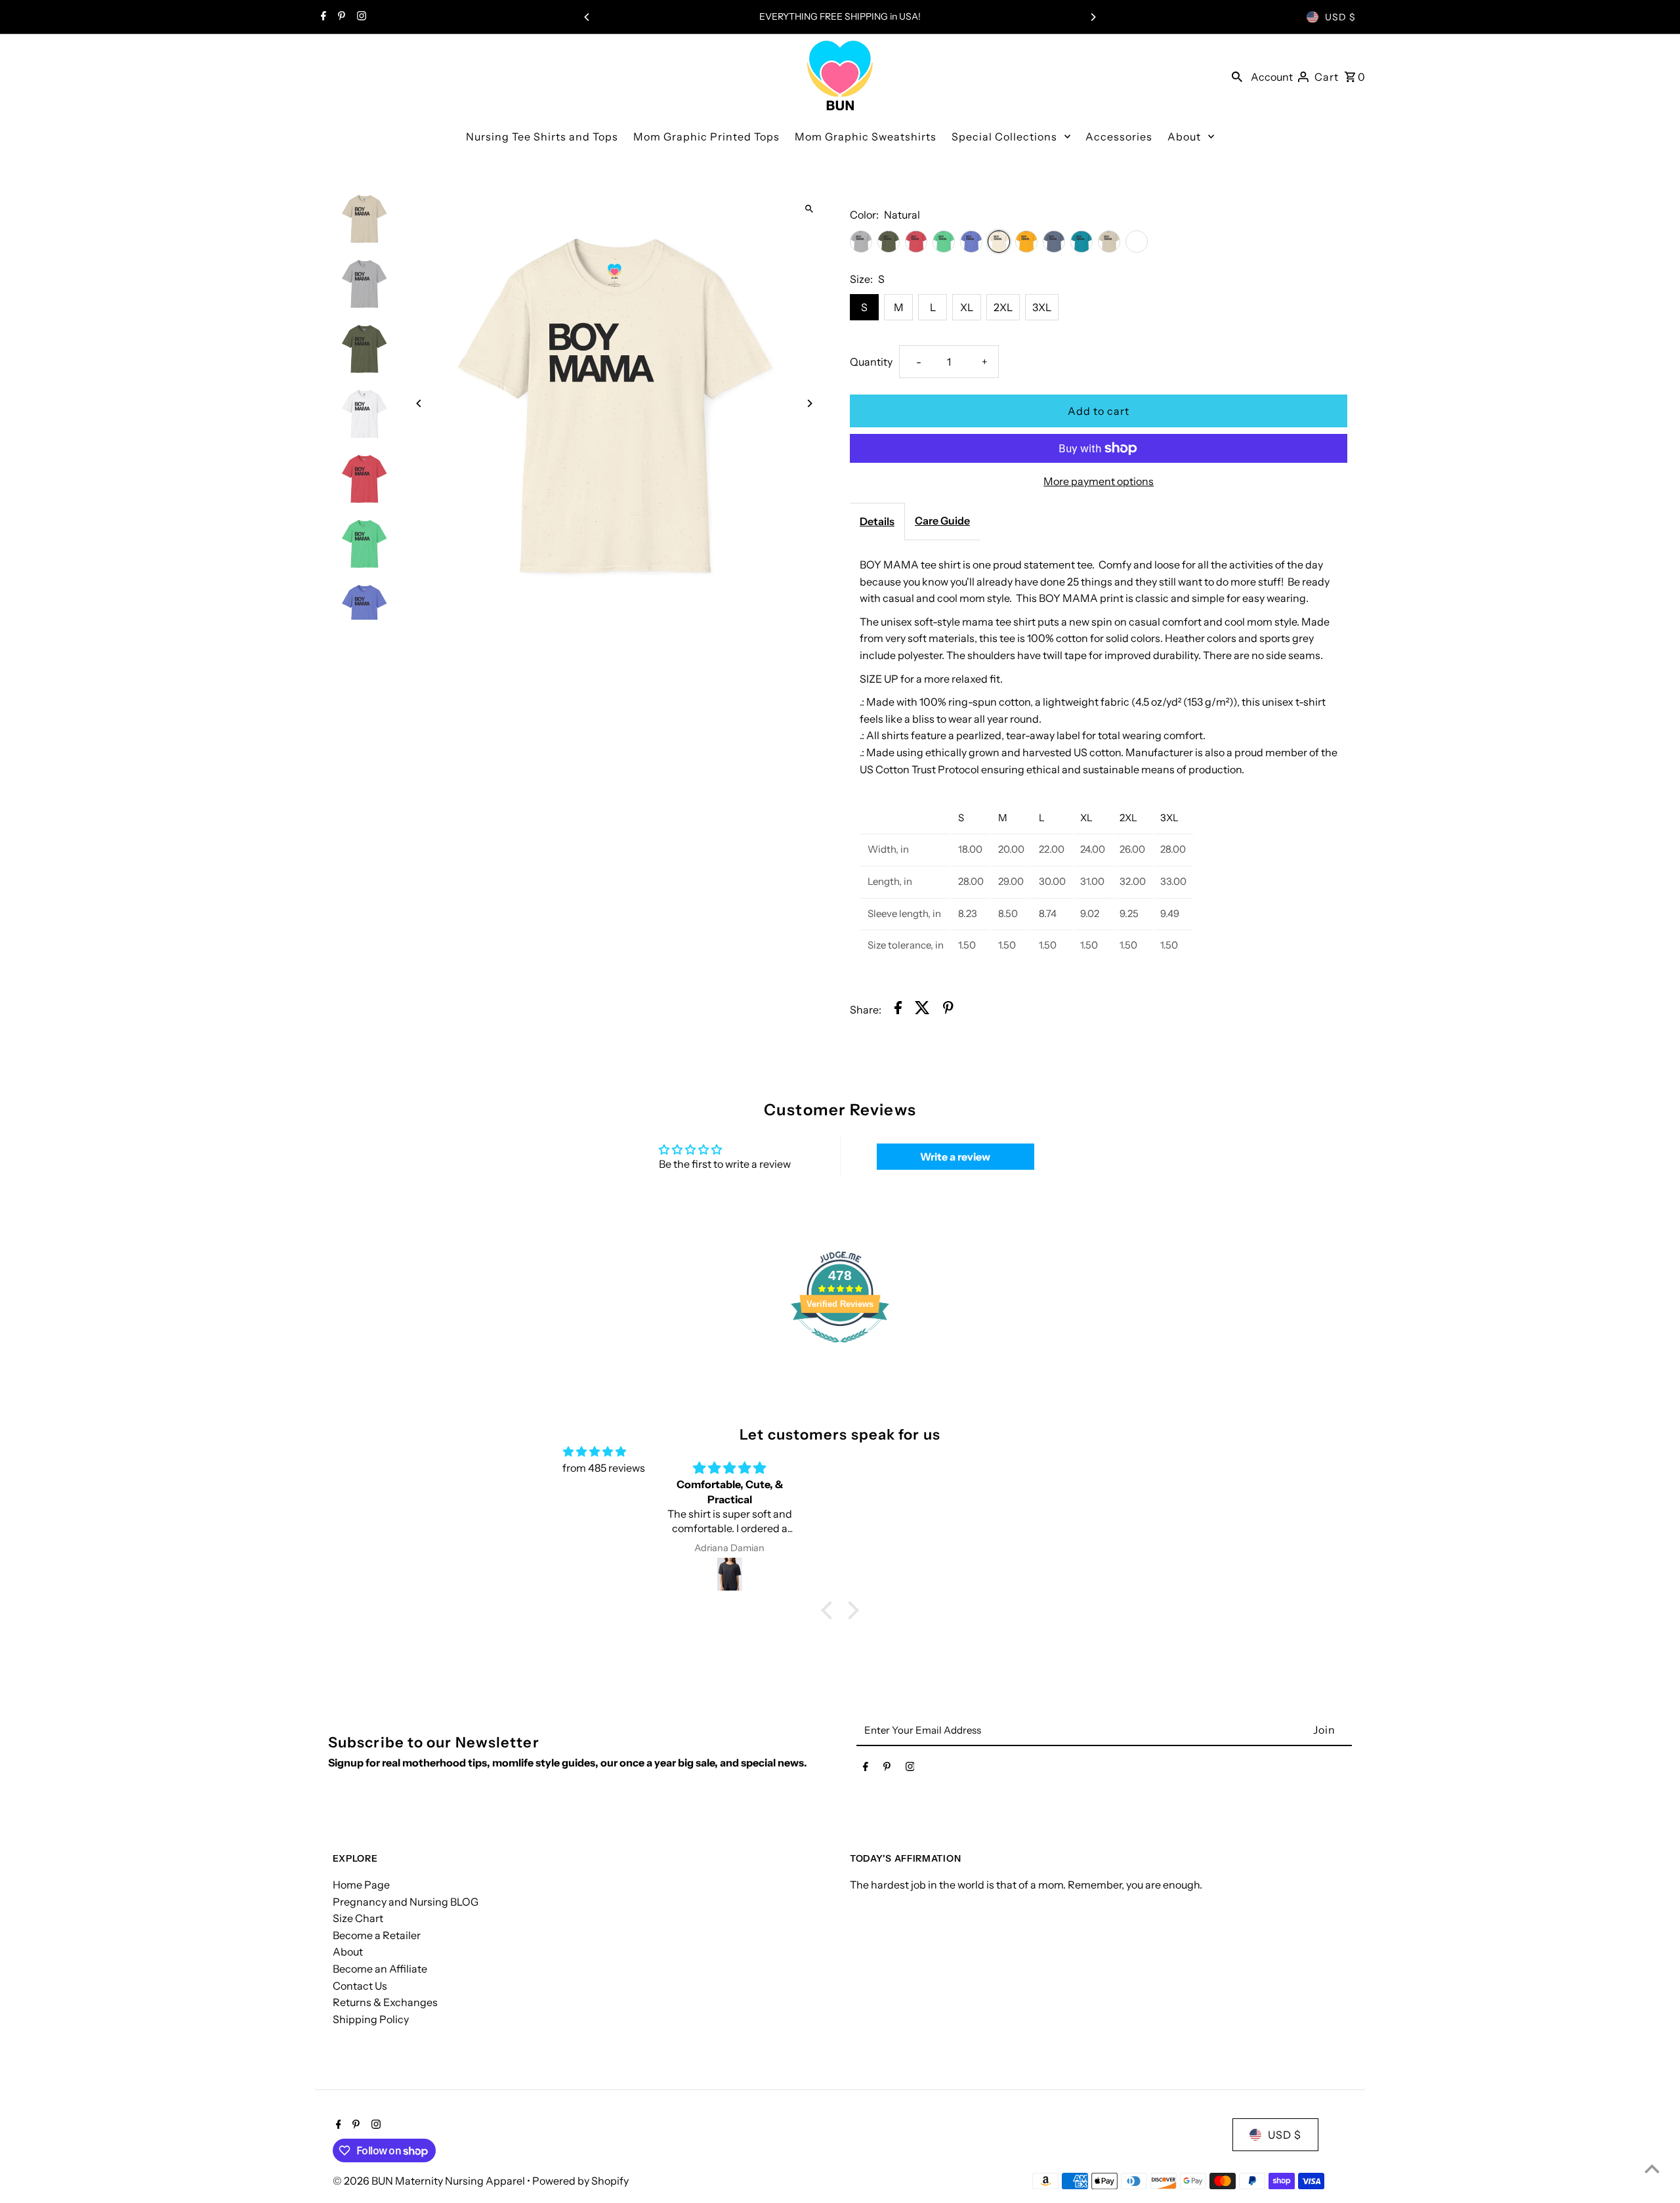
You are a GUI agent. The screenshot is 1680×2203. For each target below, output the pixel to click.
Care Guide (942, 521)
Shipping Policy (371, 2019)
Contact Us (360, 1986)
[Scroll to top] (1652, 2169)
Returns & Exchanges (385, 2002)
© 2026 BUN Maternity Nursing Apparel (430, 2181)
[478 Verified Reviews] (840, 1349)
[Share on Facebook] (898, 1010)
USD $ (1340, 17)
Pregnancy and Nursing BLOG (406, 1902)
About (348, 1952)
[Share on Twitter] (922, 1010)
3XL (1042, 307)
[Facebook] (322, 17)
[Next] (1093, 17)
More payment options (1099, 481)
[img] (595, 1452)
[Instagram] (360, 17)
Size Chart (358, 1918)
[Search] (1237, 75)
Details (877, 521)
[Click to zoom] (809, 208)
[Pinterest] (340, 17)
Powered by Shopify (580, 2181)
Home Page (361, 1885)
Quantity (871, 362)
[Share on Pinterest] (948, 1010)
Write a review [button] (955, 1157)
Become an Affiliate (380, 1969)
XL (967, 307)
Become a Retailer (377, 1935)
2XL (1003, 307)
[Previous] (587, 17)
